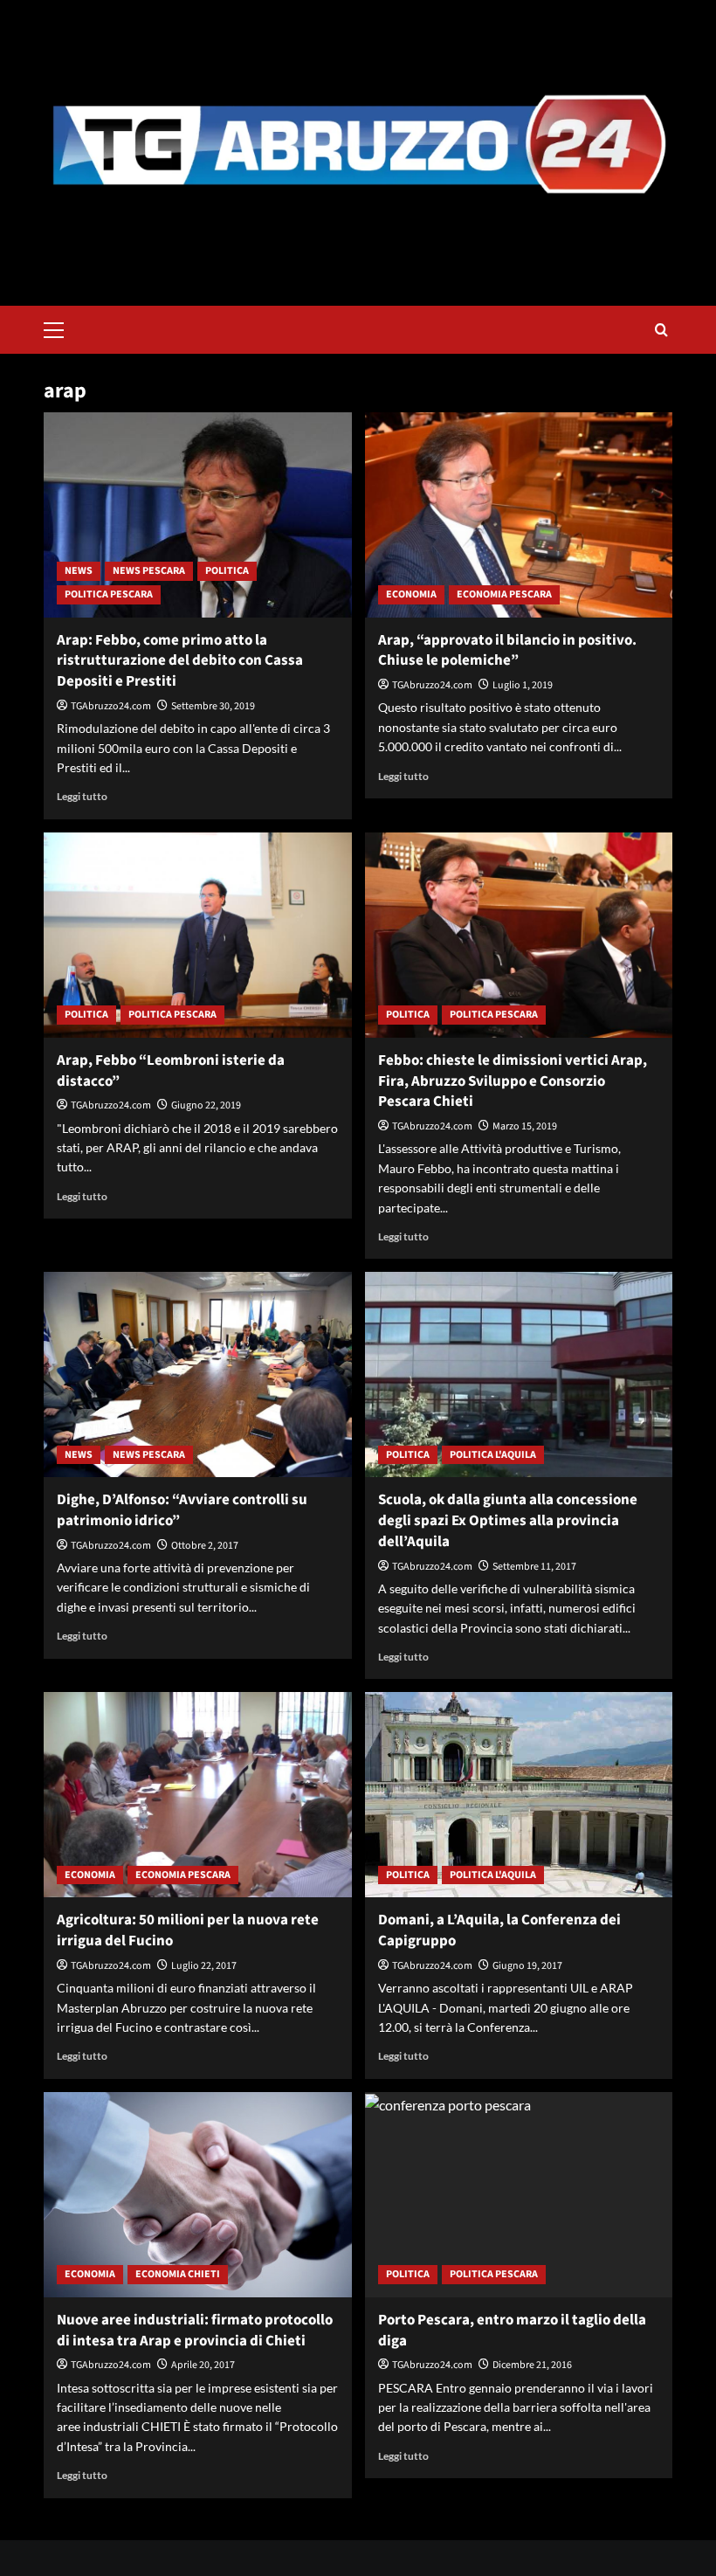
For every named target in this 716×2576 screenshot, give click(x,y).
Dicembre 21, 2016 (532, 2365)
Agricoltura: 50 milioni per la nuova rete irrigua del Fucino (188, 1930)
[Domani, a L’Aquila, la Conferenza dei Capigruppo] (519, 1795)
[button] (61, 328)
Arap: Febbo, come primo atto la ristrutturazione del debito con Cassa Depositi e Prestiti (180, 661)
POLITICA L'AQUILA (493, 1455)
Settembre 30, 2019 (213, 706)
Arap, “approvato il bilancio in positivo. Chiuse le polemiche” (507, 651)
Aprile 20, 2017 (203, 2365)
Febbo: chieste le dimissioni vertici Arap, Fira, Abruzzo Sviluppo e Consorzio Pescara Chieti (513, 1081)
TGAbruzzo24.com (111, 706)
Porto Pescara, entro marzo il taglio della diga (512, 2331)
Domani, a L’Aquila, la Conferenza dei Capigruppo (499, 1930)
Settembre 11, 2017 (534, 1567)
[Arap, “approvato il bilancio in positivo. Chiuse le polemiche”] (519, 515)
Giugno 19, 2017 (527, 1966)
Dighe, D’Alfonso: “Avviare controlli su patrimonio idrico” (182, 1510)
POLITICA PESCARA (109, 594)
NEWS (79, 571)
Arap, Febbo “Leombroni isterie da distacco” (171, 1071)
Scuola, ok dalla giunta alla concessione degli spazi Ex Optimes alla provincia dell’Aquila (508, 1521)
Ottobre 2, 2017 (205, 1546)
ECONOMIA (411, 594)
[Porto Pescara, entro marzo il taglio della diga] (519, 2195)
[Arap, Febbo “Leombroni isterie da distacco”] (198, 935)
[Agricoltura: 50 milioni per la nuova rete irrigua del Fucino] (198, 1795)
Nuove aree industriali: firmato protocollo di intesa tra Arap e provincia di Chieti (195, 2331)
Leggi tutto (82, 796)
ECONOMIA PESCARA (504, 594)
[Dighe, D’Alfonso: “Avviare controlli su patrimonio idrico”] (198, 1374)
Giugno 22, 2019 (206, 1105)
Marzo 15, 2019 (525, 1126)
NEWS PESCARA (149, 571)
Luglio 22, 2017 (204, 1966)
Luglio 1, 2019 (523, 685)
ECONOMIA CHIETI (178, 2274)
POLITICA (227, 571)
